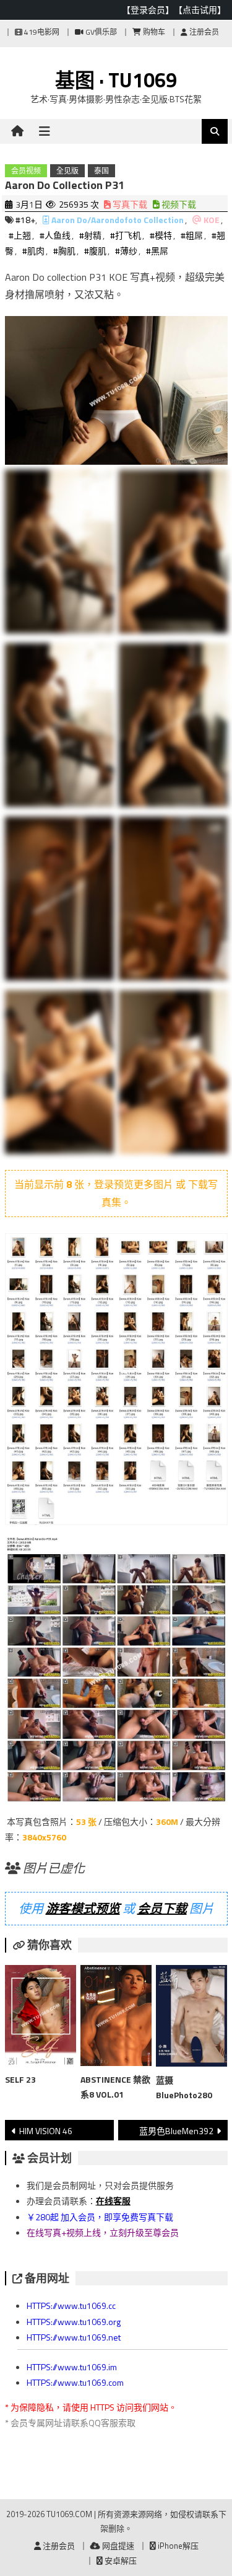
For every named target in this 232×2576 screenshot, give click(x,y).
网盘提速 (117, 2546)
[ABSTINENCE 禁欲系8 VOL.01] (116, 2018)
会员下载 (162, 1908)
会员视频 (26, 171)
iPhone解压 (177, 2546)
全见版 (67, 171)
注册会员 (203, 32)
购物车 (153, 32)
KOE (212, 220)
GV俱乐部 (100, 32)
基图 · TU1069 (116, 80)
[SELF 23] (41, 2018)
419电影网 (41, 32)
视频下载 (178, 204)
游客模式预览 (83, 1908)
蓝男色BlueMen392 (176, 2131)
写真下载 (129, 204)
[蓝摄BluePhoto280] (191, 2018)
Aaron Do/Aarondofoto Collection (118, 220)
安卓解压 (120, 2561)
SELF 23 (20, 2079)
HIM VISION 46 (46, 2131)
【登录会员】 (148, 10)
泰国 (101, 171)
